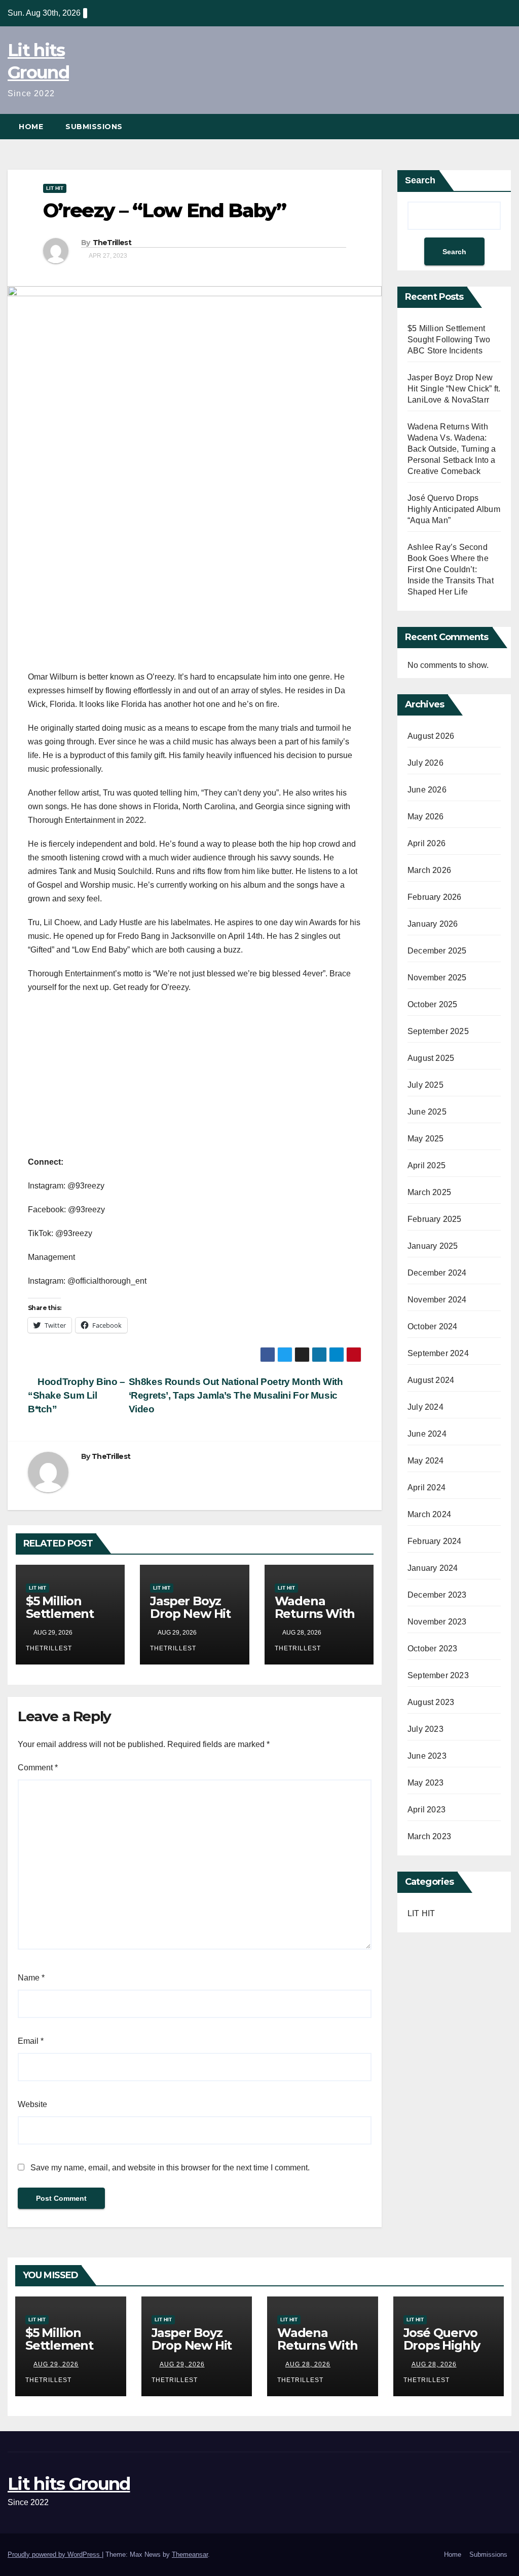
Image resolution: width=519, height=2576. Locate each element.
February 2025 (435, 1219)
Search (420, 180)
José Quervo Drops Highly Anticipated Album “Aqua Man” (454, 509)
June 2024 (427, 1434)
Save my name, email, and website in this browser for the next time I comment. (170, 2168)
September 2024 (438, 1353)
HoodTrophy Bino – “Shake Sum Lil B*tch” (77, 1395)
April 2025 (427, 1165)
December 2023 (437, 1595)
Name (31, 1978)
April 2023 (427, 1810)
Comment (38, 1768)
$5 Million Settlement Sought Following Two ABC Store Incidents (449, 340)
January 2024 (433, 1568)
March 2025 (429, 1192)
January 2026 (433, 924)
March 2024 (429, 1514)
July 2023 (425, 1729)
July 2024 (425, 1407)
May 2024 (426, 1461)
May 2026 (426, 817)
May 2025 (426, 1139)
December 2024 (437, 1273)
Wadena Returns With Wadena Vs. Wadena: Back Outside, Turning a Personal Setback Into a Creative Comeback (452, 449)
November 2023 (437, 1622)
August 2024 (431, 1380)
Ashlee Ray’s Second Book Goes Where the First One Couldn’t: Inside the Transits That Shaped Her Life (451, 569)
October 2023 (432, 1649)
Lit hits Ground (69, 2484)
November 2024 (437, 1300)
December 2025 (437, 951)
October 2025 (432, 1004)
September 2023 (438, 1675)
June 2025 (427, 1112)
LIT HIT (55, 188)
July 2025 (425, 1085)
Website (32, 2104)
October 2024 (432, 1326)
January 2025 (433, 1246)
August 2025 (431, 1058)
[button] (504, 126)
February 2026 (435, 897)
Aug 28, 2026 (308, 2364)
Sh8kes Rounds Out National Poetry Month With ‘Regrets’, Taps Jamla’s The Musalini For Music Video (236, 1395)
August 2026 (431, 736)
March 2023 (429, 1836)
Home (31, 127)
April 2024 (427, 1488)
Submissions (94, 127)
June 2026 (427, 790)
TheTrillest (112, 243)
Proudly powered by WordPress (55, 2554)
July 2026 (425, 763)
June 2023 (427, 1756)
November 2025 (437, 978)
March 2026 (429, 870)
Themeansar (190, 2554)
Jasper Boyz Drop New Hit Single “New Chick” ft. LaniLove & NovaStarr (454, 389)
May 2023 (426, 1783)
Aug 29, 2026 (56, 2364)
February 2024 (435, 1541)
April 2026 (427, 843)
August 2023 (431, 1702)
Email (31, 2041)
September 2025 (438, 1031)
